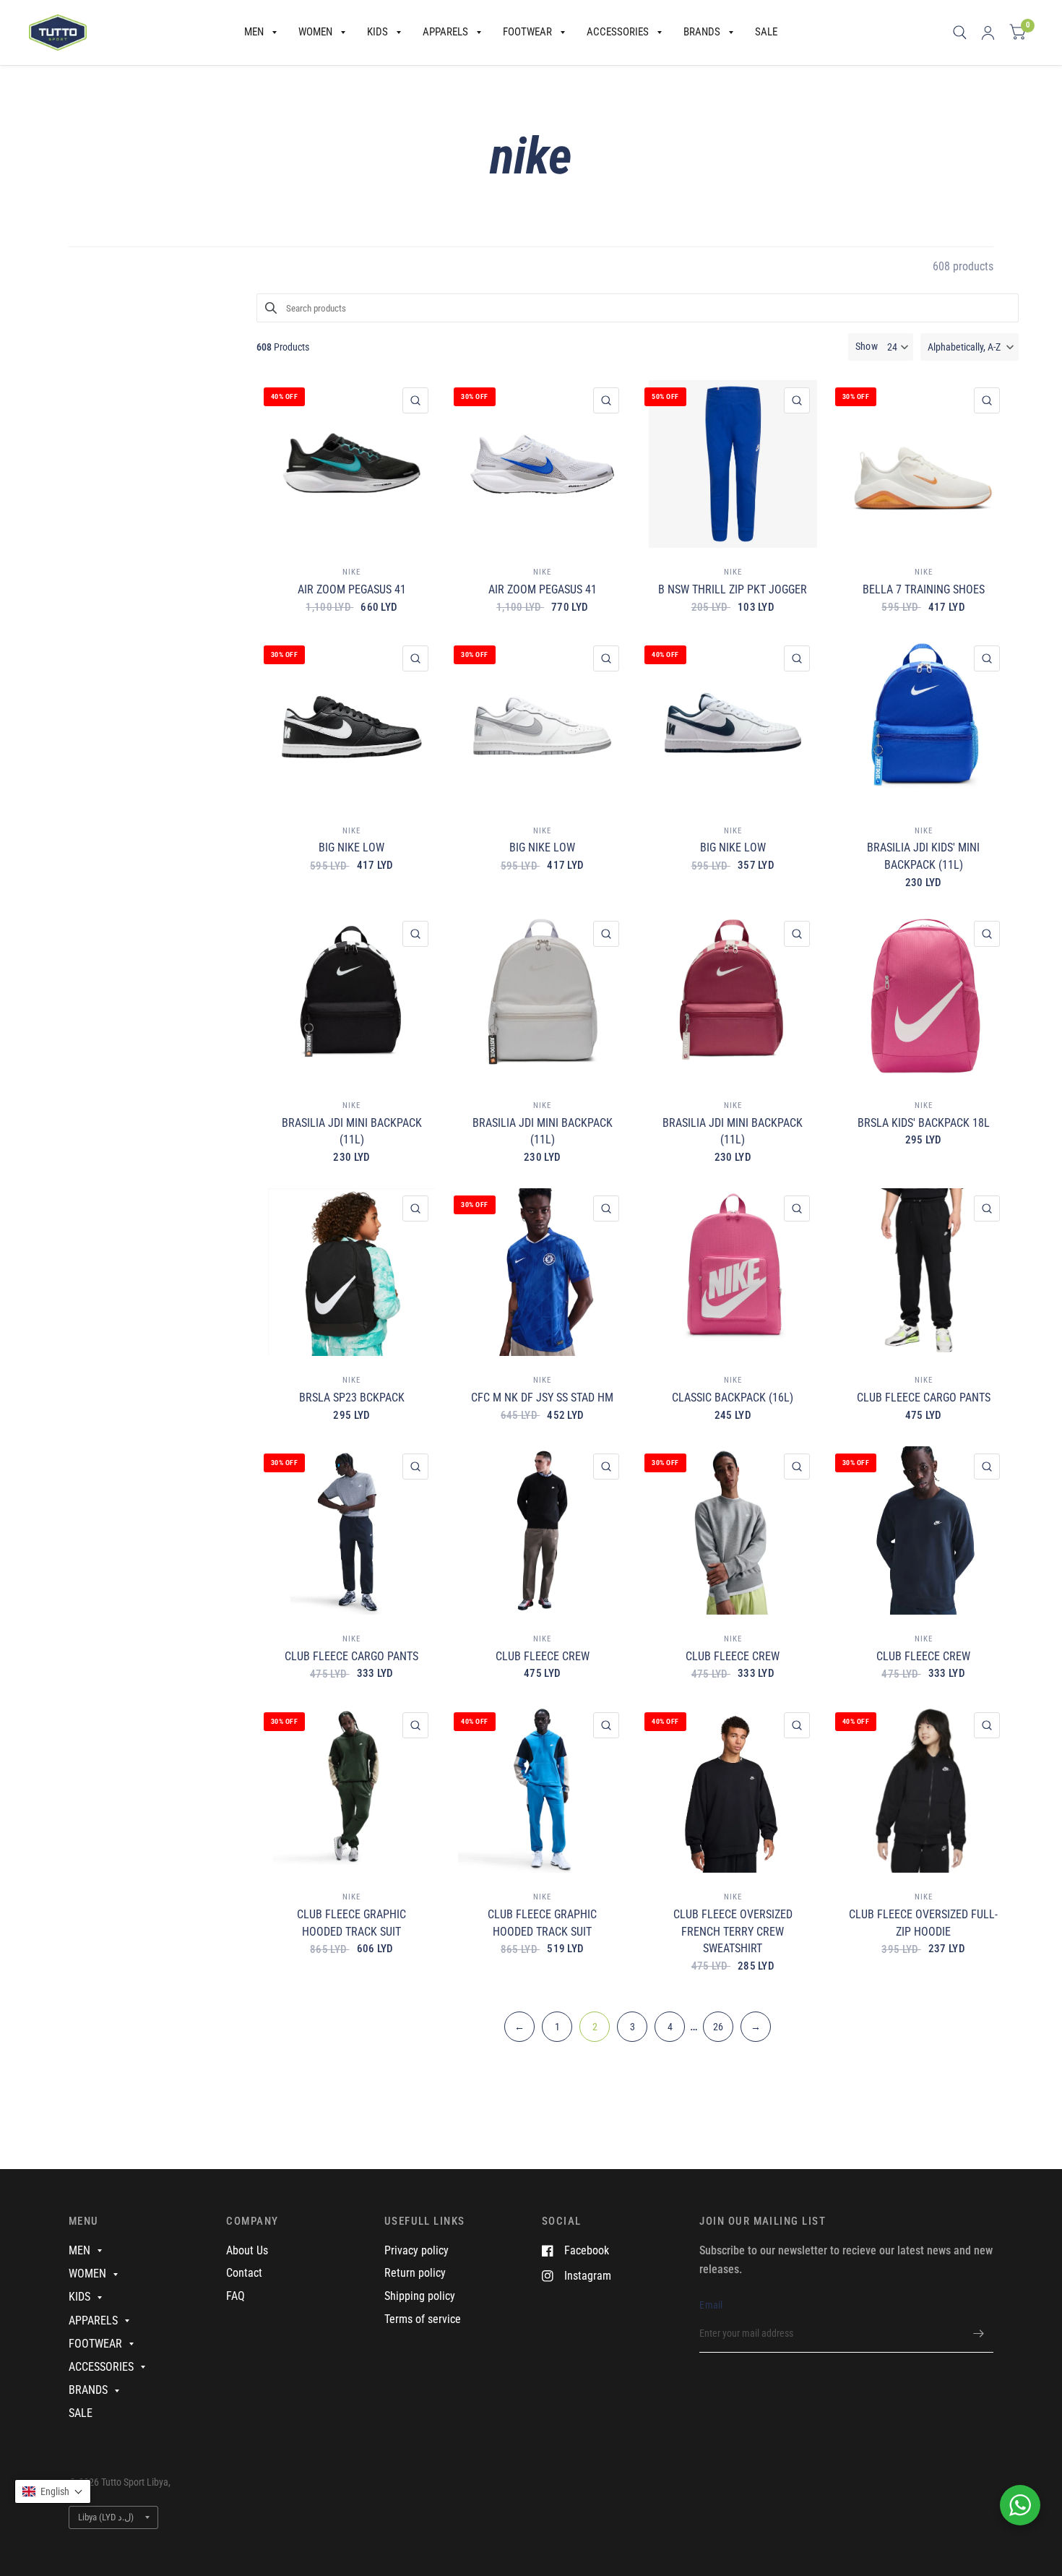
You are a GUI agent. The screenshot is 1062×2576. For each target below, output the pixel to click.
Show (867, 346)
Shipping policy (420, 2296)
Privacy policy (416, 2250)
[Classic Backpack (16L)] (733, 1272)
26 (718, 2027)
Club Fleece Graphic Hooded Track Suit (351, 1923)
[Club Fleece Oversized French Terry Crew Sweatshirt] (733, 1789)
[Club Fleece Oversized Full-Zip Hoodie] (923, 1789)
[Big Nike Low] (352, 722)
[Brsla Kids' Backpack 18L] (923, 997)
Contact (244, 2273)
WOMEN (315, 32)
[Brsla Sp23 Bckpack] (352, 1272)
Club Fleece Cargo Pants (924, 1398)
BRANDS (702, 32)
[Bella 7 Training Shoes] (923, 464)
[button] (970, 347)
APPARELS (445, 32)
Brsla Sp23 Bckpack (352, 1398)
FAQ (236, 2296)
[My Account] (988, 33)
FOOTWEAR (527, 32)
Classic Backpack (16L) (733, 1398)
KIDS (377, 32)
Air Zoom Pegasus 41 (352, 589)
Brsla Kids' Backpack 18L (924, 1123)
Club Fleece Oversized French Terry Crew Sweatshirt (733, 1931)
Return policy (415, 2273)
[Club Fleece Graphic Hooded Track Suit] (352, 1789)
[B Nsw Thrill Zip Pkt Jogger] (733, 464)
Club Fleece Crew (543, 1656)
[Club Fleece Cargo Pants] (923, 1272)
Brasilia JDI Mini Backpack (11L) (352, 1132)
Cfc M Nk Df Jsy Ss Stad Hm (542, 1398)
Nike (351, 572)
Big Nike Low (351, 847)
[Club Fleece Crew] (542, 1530)
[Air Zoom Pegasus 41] (352, 464)
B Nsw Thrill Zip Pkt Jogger (733, 589)
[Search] (960, 33)
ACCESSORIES (618, 32)
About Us (247, 2250)
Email (711, 2305)
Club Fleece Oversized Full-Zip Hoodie (923, 1923)
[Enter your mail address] (979, 2334)
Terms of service (423, 2319)
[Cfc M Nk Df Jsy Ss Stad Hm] (542, 1272)
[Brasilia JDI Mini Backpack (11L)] (352, 997)
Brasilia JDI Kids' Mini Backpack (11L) (923, 856)
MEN (254, 32)
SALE (766, 32)
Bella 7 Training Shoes (924, 589)
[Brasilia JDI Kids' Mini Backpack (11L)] (923, 722)
